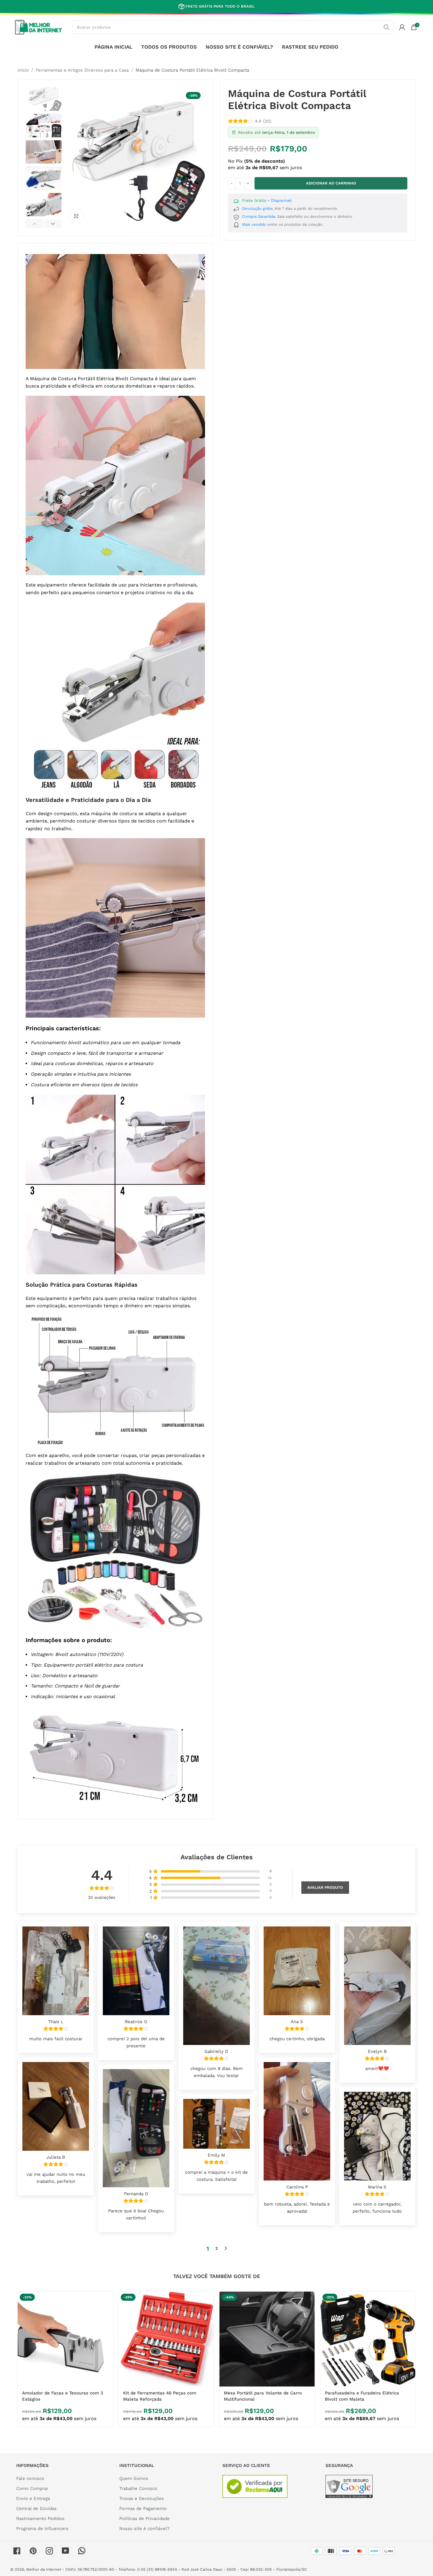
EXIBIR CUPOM (217, 1337)
